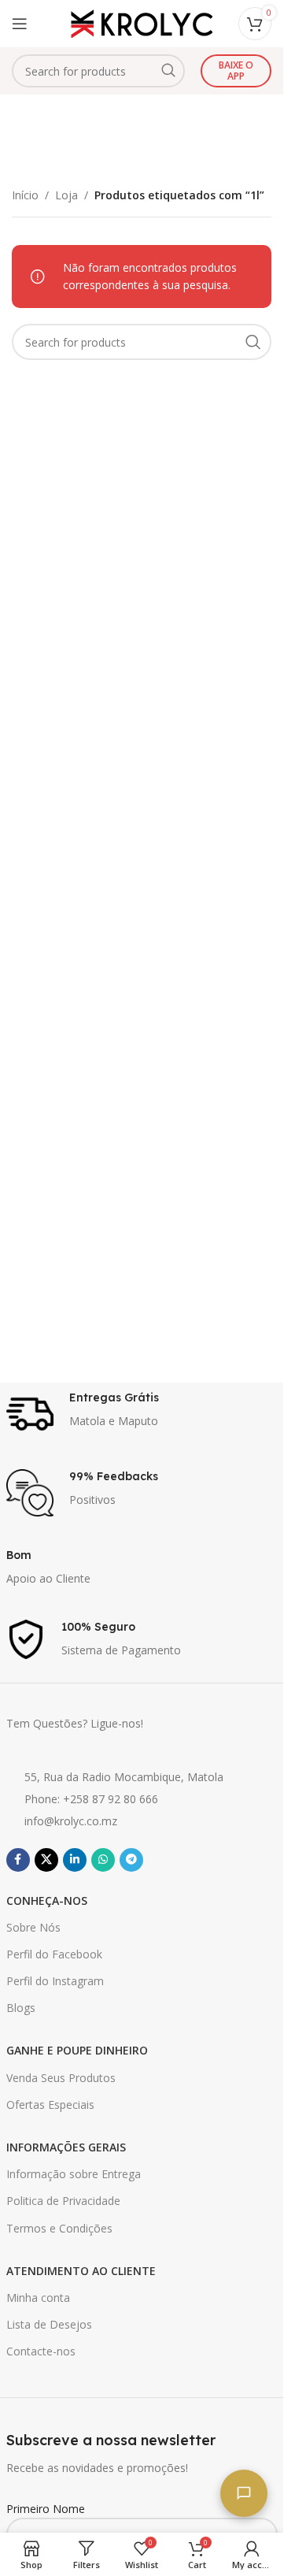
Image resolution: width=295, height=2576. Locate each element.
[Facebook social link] (18, 1860)
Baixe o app (236, 71)
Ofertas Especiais (50, 2105)
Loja (66, 195)
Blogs (21, 2008)
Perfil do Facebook (54, 1954)
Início (25, 195)
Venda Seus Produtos (61, 2078)
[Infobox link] (142, 1414)
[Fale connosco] (244, 2493)
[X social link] (46, 1860)
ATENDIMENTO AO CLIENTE (81, 2271)
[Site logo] (142, 22)
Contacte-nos (41, 2351)
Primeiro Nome (46, 2509)
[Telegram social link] (131, 1860)
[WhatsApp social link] (103, 1860)
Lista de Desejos (49, 2324)
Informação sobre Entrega (74, 2174)
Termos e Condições (59, 2228)
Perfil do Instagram (55, 1981)
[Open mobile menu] (20, 24)
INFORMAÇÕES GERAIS (66, 2147)
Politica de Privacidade (63, 2201)
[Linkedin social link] (75, 1860)
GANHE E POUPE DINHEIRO (77, 2050)
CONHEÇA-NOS (47, 1900)
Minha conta (38, 2298)
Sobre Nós (33, 1927)
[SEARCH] (168, 71)
